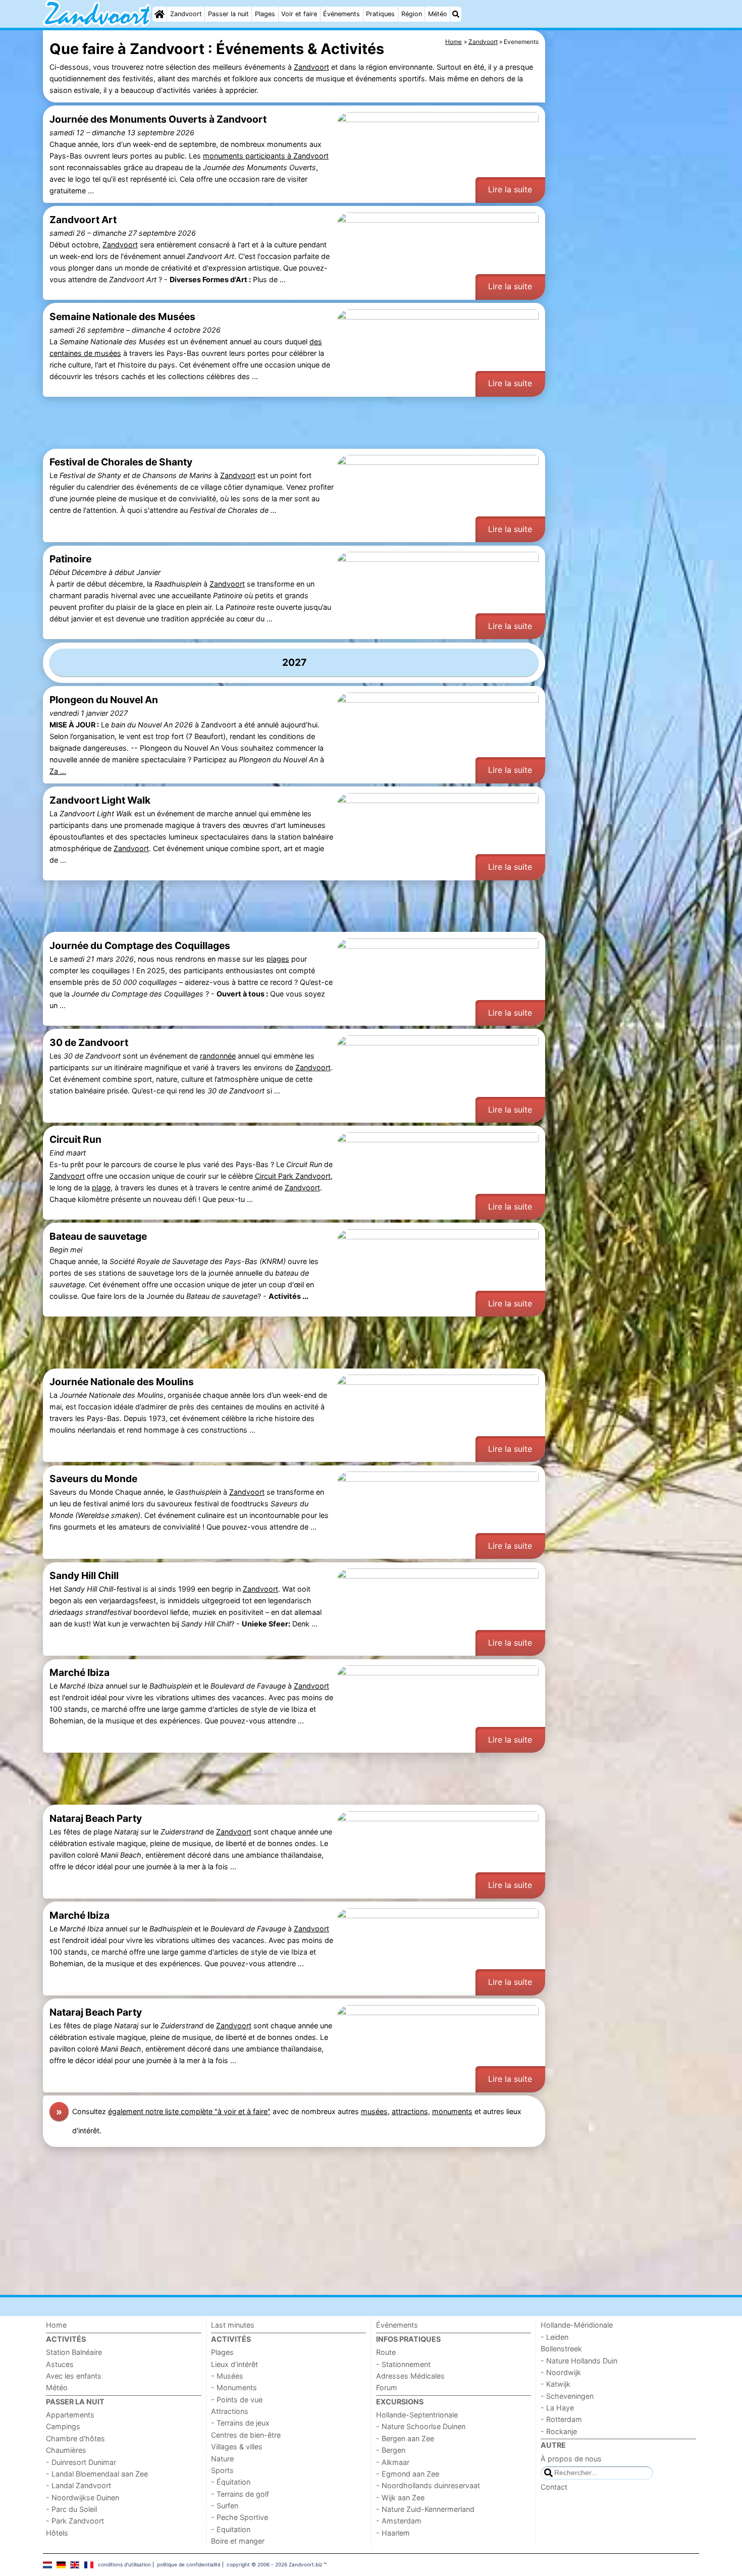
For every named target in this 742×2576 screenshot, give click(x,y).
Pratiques (380, 14)
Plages (265, 14)
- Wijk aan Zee (400, 2498)
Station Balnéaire (74, 2352)
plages (278, 959)
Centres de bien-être (246, 2435)
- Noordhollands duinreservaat (428, 2485)
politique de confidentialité (189, 2564)
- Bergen (391, 2450)
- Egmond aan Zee (408, 2474)
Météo (438, 14)
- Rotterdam (561, 2419)
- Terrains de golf (240, 2494)
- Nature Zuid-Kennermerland (425, 2509)
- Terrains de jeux (240, 2423)
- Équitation (231, 2482)
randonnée (218, 1056)
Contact (554, 2487)
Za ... (58, 771)
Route (386, 2352)
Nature (222, 2459)
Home (56, 2325)
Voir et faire (299, 14)
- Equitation (231, 2529)
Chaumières (66, 2450)
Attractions (230, 2411)
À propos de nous (571, 2459)
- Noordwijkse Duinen (83, 2498)
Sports (222, 2470)
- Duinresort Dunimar (81, 2462)
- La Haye (557, 2408)
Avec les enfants (74, 2376)
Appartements (70, 2415)
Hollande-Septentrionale (417, 2415)
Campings (63, 2426)
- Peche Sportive (240, 2517)
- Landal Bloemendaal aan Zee (97, 2474)
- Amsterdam (399, 2521)
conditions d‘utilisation (124, 2564)
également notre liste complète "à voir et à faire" (189, 2111)
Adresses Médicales (410, 2376)
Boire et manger (238, 2541)
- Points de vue (237, 2400)
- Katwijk (555, 2384)
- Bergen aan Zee (405, 2438)
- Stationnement (403, 2364)
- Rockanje (559, 2431)
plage (101, 1188)
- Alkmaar (393, 2462)
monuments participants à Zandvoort (266, 156)
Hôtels (57, 2533)
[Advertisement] (623, 262)
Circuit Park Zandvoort (293, 1176)
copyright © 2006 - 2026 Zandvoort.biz (274, 2564)
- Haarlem (393, 2533)
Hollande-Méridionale (577, 2325)
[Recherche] (456, 14)
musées (374, 2111)
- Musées (227, 2376)
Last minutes (233, 2325)
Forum (387, 2387)
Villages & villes (237, 2447)
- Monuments (234, 2387)
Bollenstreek (561, 2349)
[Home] (160, 14)
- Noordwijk (561, 2372)
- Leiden (554, 2337)
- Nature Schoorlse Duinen (421, 2426)
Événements (341, 14)
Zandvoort (186, 14)
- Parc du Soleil (71, 2509)
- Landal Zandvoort (78, 2485)
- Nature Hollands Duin (579, 2361)
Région (412, 14)
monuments (452, 2111)
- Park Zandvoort (75, 2521)
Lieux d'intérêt (234, 2364)
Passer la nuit (228, 14)
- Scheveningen (567, 2396)
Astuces (60, 2364)
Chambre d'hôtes (75, 2438)
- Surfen (225, 2506)
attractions (410, 2111)
